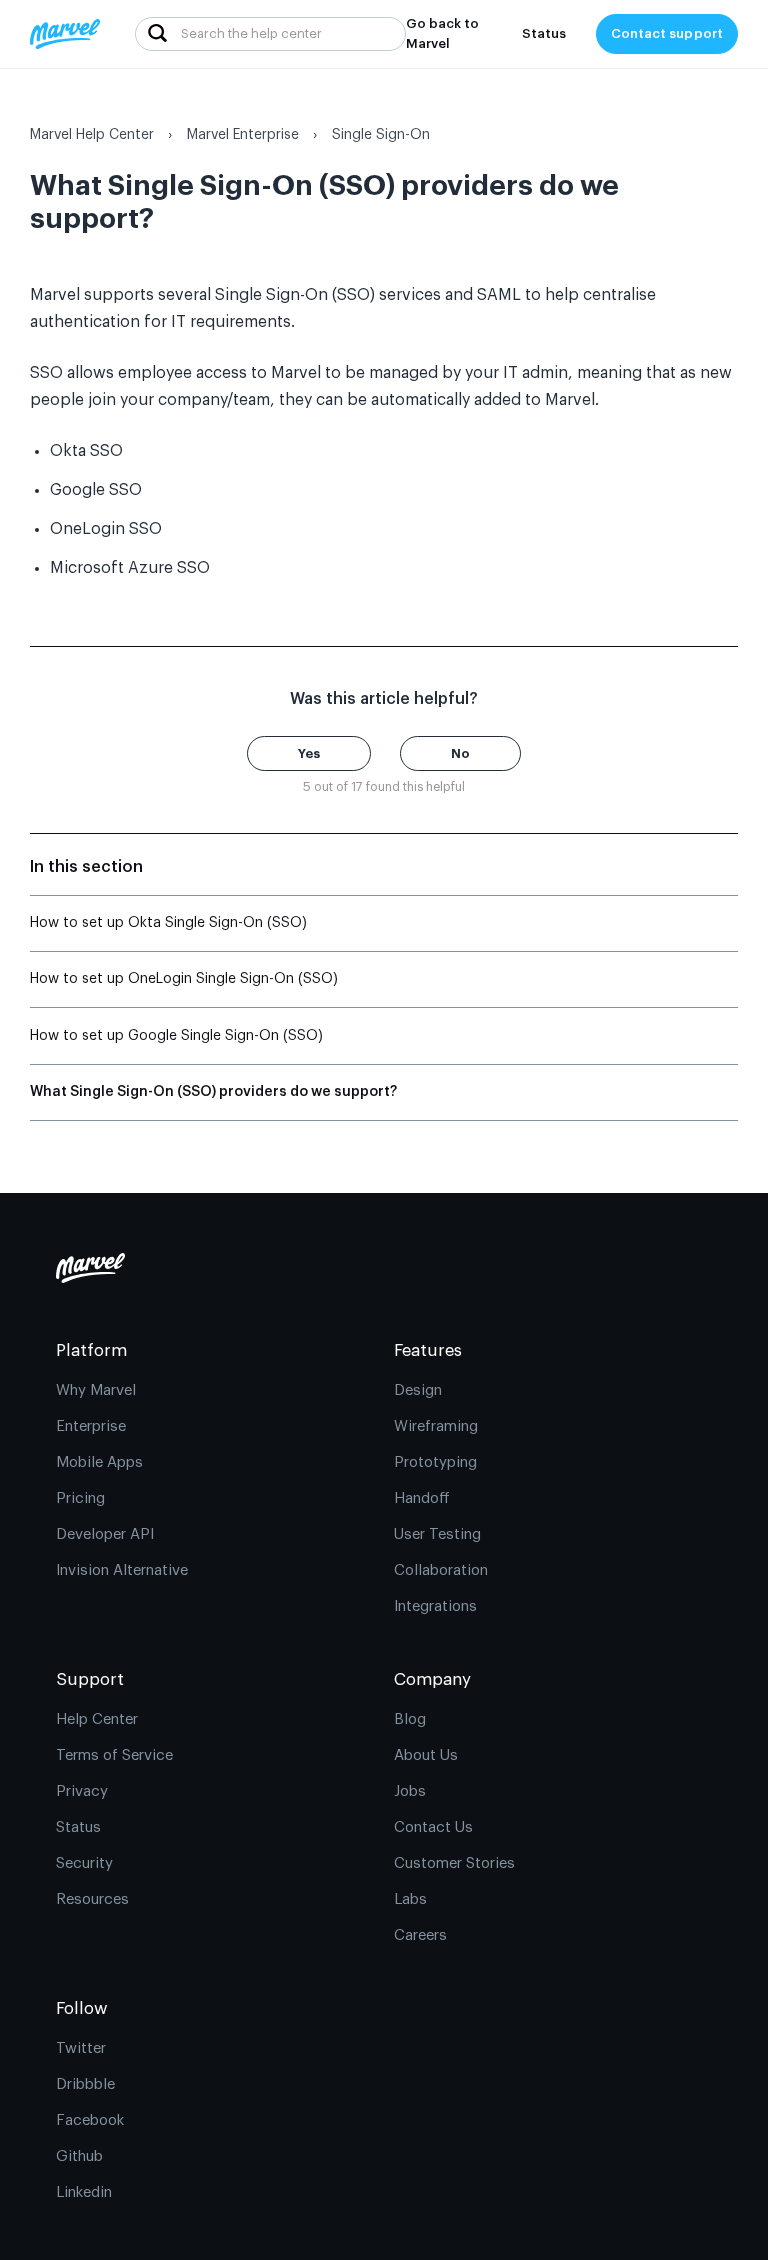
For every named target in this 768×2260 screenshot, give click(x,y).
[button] (309, 753)
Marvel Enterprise (243, 135)
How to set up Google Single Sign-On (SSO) (176, 1036)
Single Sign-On (381, 135)
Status (544, 33)
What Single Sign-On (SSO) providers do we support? (213, 1092)
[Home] (65, 34)
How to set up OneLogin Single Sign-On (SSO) (184, 979)
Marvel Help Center (92, 135)
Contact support (667, 33)
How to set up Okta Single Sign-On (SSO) (168, 923)
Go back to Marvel (442, 33)
